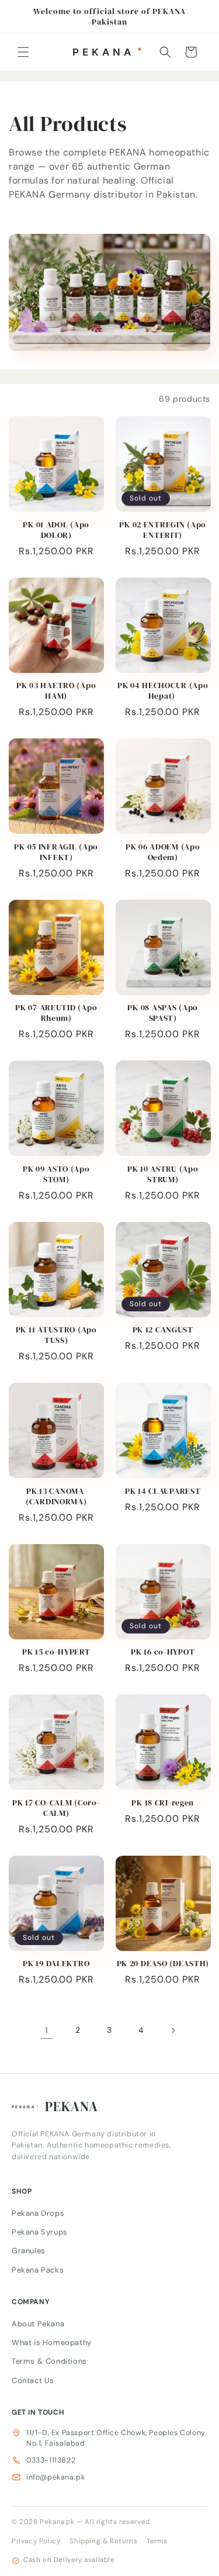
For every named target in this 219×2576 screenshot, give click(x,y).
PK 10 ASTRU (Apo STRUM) (163, 1174)
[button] (23, 52)
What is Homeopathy (52, 2342)
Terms (157, 2541)
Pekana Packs (38, 2269)
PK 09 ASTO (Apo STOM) (56, 1174)
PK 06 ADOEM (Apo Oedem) (163, 852)
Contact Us (33, 2380)
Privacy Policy (36, 2541)
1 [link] (47, 2031)
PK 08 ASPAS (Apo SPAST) (163, 1013)
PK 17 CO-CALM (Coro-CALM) (56, 1808)
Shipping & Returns (103, 2541)
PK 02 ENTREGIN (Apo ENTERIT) (163, 530)
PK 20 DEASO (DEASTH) (163, 1963)
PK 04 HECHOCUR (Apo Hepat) (163, 690)
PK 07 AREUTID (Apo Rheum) (56, 1013)
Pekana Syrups (40, 2232)
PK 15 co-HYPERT (56, 1652)
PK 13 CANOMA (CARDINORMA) (56, 1496)
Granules (29, 2251)
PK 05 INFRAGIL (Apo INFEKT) (56, 852)
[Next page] (173, 2031)
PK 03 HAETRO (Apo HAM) (56, 690)
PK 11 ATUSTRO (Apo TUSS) (56, 1335)
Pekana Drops (38, 2213)
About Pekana (38, 2323)
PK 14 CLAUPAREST (163, 1491)
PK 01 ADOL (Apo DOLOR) (56, 530)
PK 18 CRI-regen (163, 1802)
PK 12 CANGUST (163, 1330)
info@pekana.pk (55, 2477)
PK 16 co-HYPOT (163, 1652)
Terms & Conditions (49, 2361)
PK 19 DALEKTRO (56, 1963)
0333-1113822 (51, 2460)
